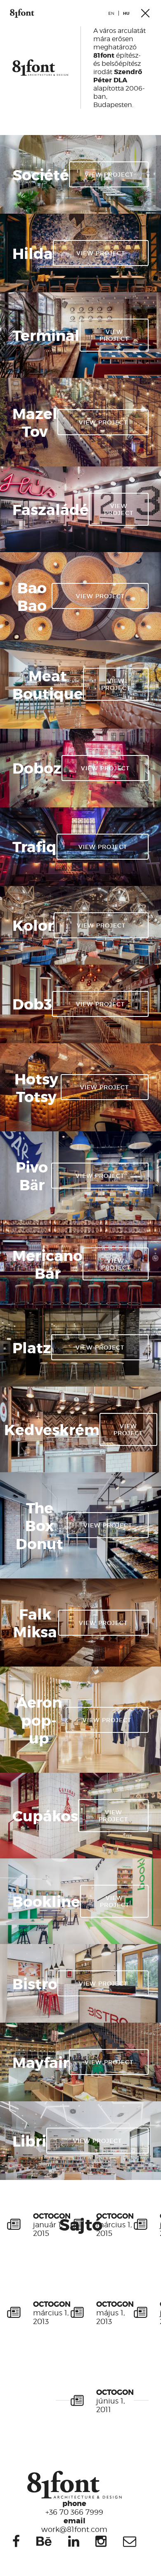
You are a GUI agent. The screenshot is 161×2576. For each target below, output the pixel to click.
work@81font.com (74, 2525)
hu (126, 13)
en (111, 13)
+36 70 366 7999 (74, 2507)
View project (109, 174)
